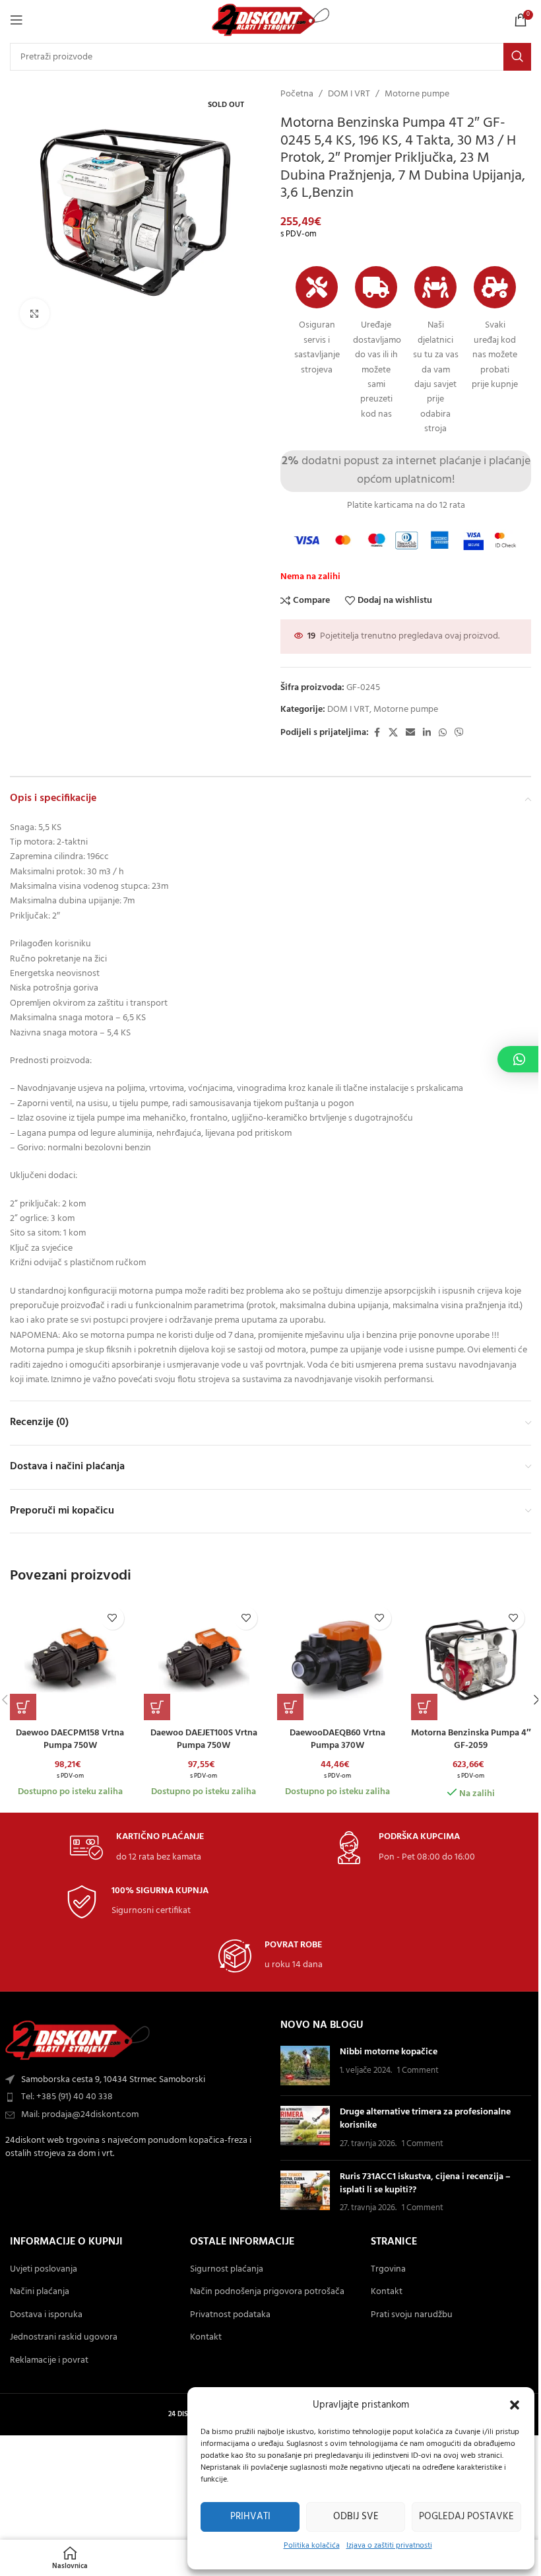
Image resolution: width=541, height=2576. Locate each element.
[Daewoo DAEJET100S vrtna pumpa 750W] (204, 1660)
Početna (297, 94)
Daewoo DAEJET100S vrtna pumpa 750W (204, 1740)
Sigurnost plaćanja (227, 2270)
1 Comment (418, 2071)
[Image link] (78, 2040)
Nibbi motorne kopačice (389, 2052)
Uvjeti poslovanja (44, 2270)
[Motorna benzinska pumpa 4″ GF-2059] (471, 1660)
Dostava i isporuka (46, 2315)
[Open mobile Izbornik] (16, 20)
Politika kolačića (312, 2546)
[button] (515, 2405)
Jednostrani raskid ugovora (64, 2338)
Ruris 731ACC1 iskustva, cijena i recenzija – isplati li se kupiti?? (425, 2183)
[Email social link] (410, 733)
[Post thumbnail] (305, 2066)
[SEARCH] (517, 57)
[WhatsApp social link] (443, 733)
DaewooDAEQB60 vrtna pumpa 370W (337, 1740)
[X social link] (393, 733)
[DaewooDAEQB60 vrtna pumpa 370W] (337, 1660)
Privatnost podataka (230, 2315)
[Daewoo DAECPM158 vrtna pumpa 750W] (70, 1660)
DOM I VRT (349, 94)
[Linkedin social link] (427, 733)
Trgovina (388, 2270)
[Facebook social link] (377, 733)
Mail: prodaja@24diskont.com (80, 2115)
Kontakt (206, 2338)
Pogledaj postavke (466, 2517)
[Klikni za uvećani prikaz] (35, 313)
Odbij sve (356, 2517)
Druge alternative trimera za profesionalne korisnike (425, 2119)
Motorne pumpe (417, 94)
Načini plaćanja (40, 2292)
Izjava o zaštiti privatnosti (389, 2546)
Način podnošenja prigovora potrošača (267, 2292)
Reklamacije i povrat (49, 2361)
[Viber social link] (459, 733)
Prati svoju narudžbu (412, 2315)
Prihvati (250, 2517)
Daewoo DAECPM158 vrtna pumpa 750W (70, 1740)
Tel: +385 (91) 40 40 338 (67, 2097)
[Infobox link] (137, 1848)
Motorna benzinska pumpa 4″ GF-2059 (471, 1740)
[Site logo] (271, 20)
